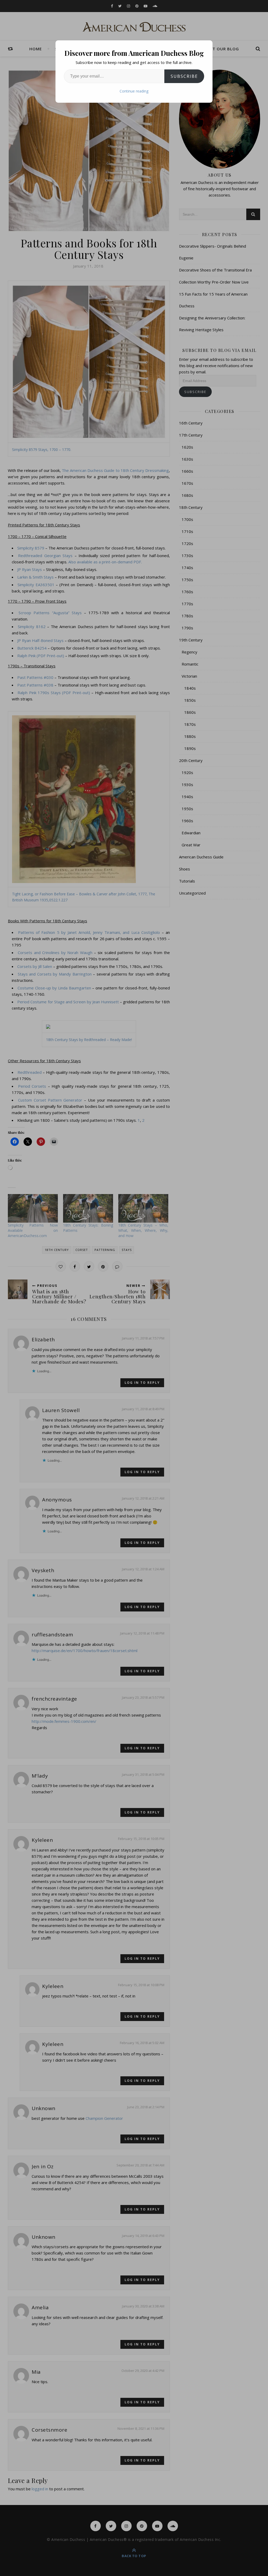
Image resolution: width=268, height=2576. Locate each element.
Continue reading (134, 91)
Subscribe (184, 76)
